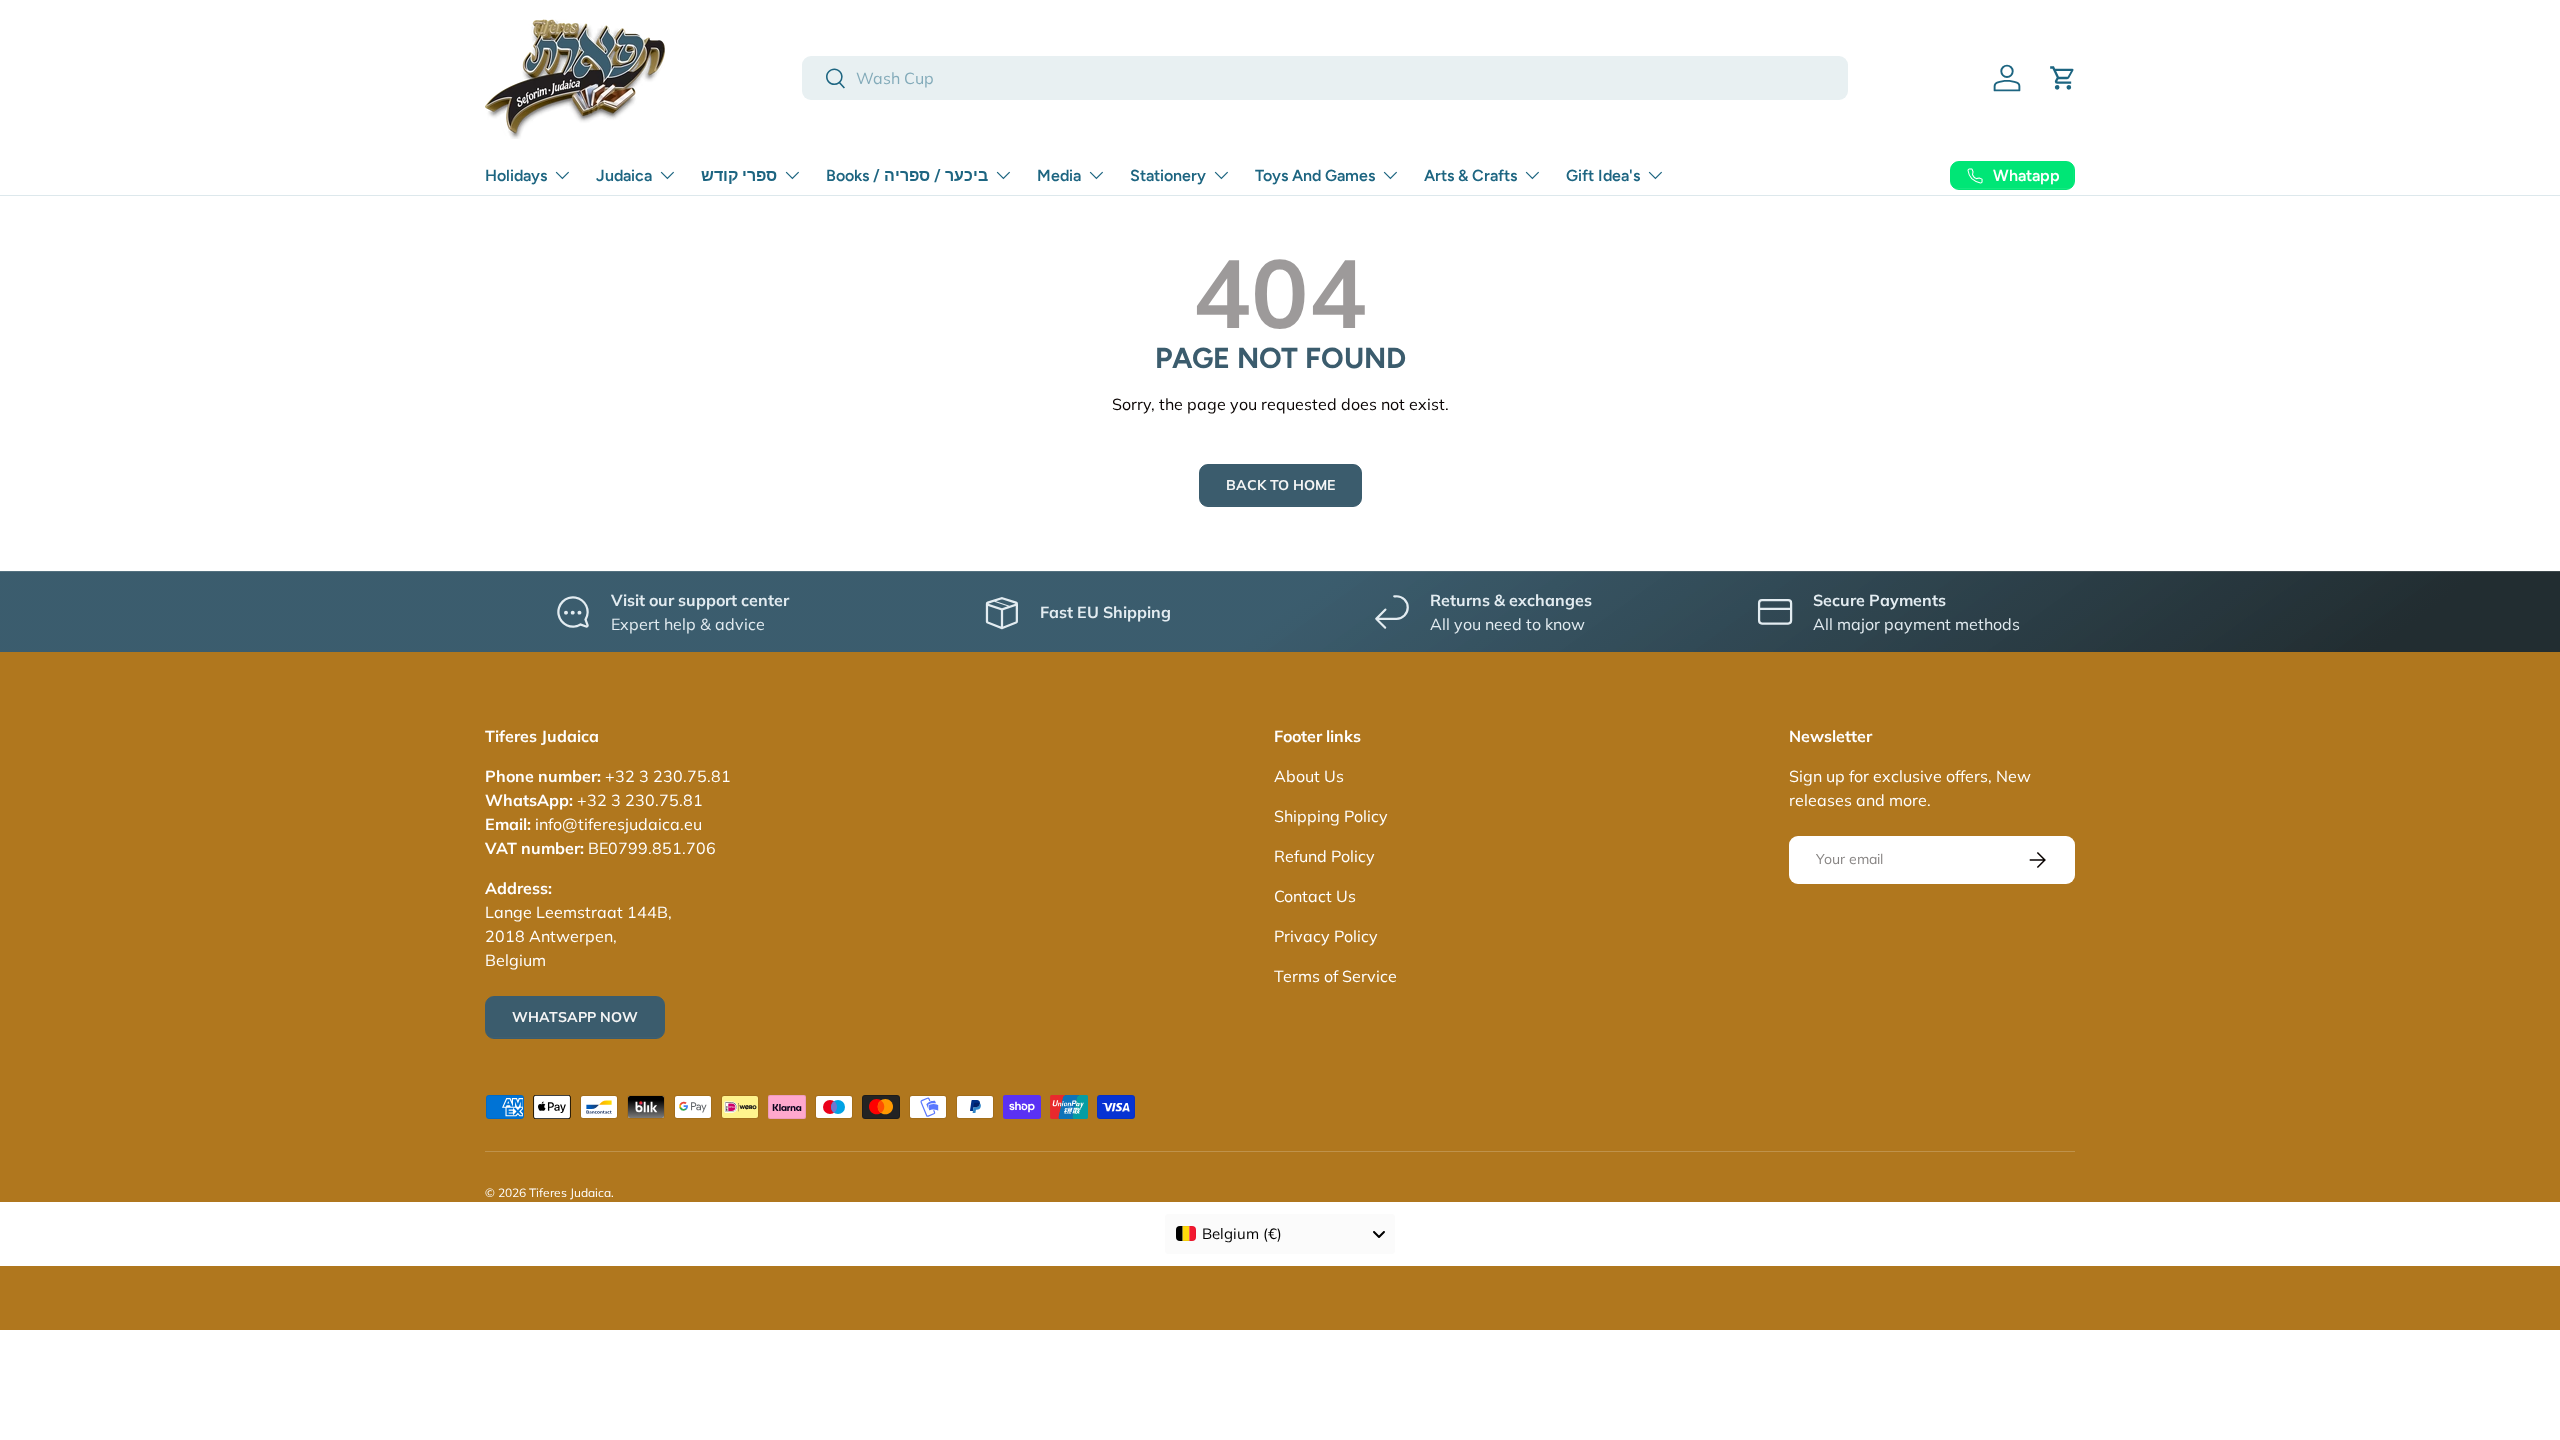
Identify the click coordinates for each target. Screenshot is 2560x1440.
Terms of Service (1335, 976)
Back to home (1280, 485)
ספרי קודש (739, 175)
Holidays (516, 175)
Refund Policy (1324, 856)
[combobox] (1325, 78)
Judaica (624, 175)
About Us (1309, 776)
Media (1059, 175)
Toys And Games (1315, 175)
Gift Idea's (1603, 175)
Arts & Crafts (1470, 175)
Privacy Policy (1326, 936)
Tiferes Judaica (570, 1192)
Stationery (1168, 175)
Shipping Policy (1331, 816)
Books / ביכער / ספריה (907, 175)
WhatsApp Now (575, 1017)
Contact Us (1315, 896)
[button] (2063, 78)
